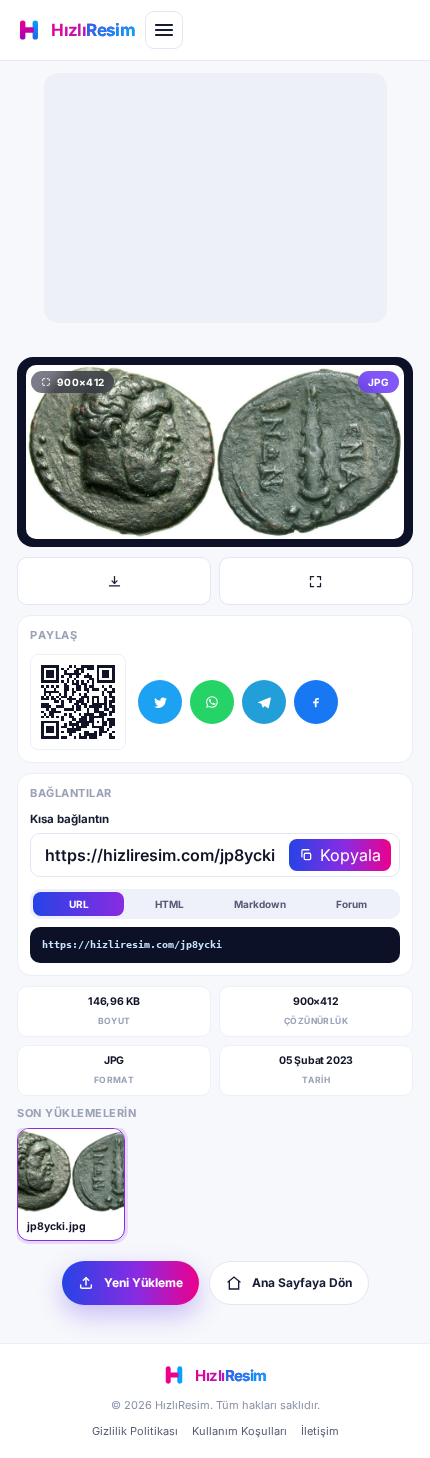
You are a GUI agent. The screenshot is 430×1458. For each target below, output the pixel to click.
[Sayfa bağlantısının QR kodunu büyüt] (78, 702)
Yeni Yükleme (143, 1282)
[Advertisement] (215, 198)
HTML (169, 904)
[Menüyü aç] (164, 30)
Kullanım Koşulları (239, 1431)
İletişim (320, 1431)
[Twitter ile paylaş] (160, 702)
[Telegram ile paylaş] (264, 702)
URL (79, 904)
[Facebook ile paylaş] (316, 702)
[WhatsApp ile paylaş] (212, 702)
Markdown (260, 904)
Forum (351, 904)
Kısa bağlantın (69, 819)
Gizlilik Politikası (135, 1431)
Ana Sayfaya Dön (302, 1282)
